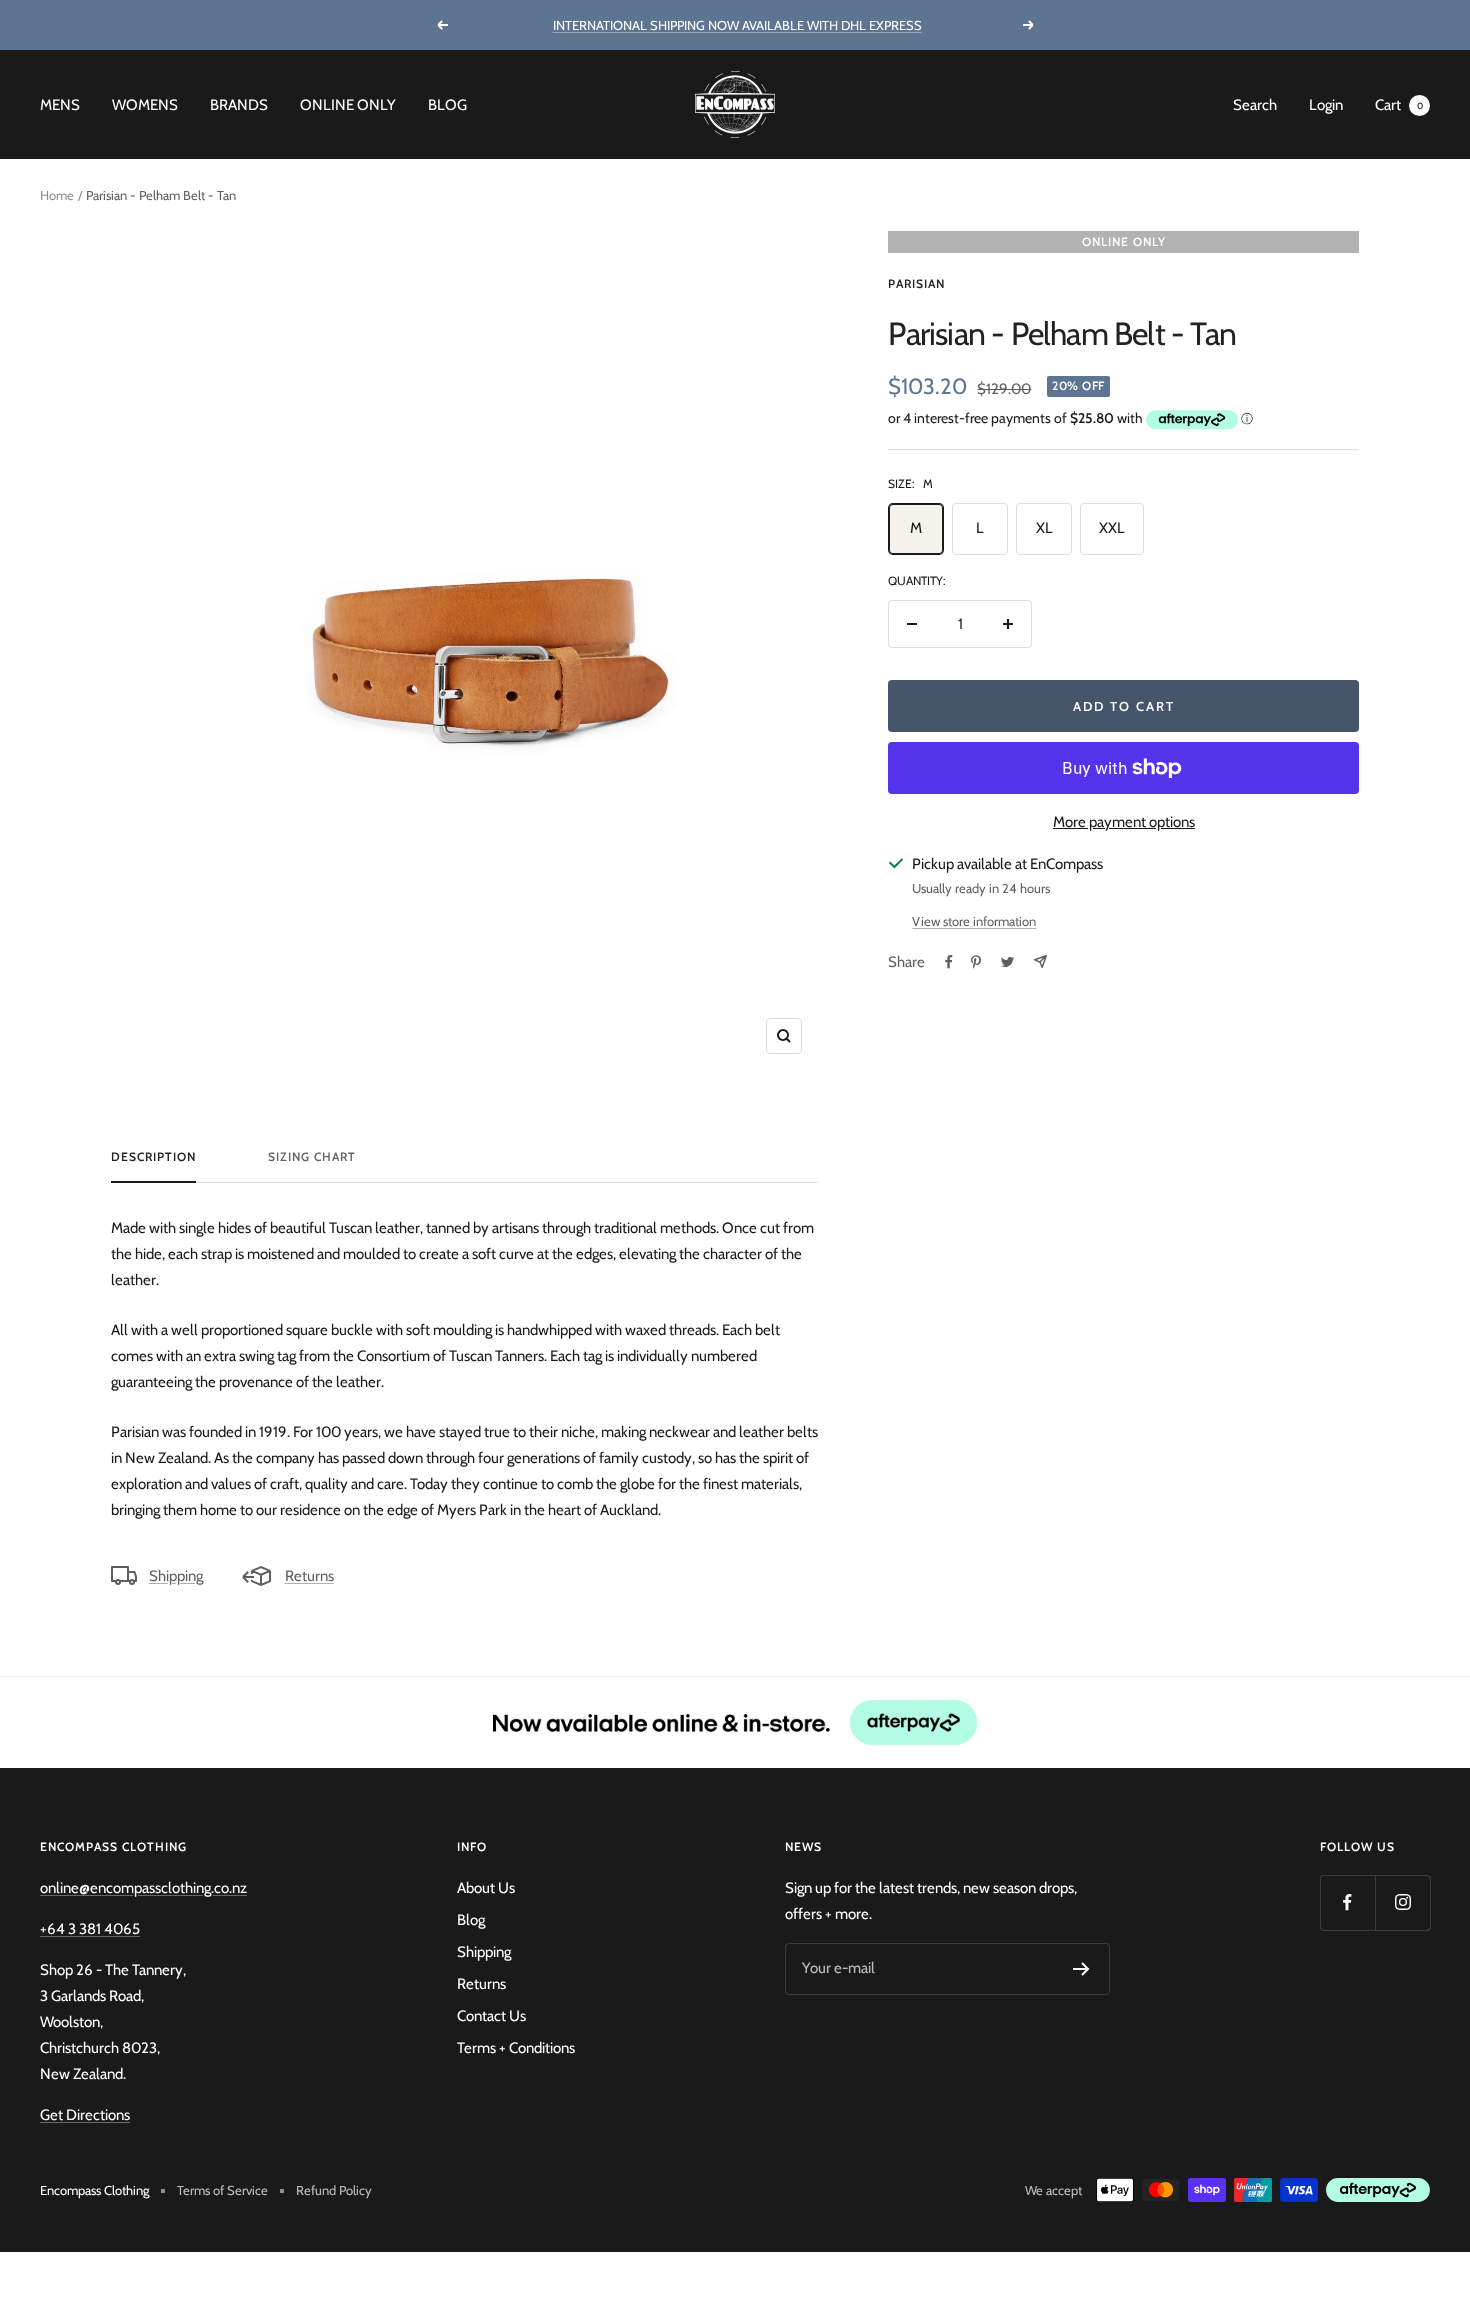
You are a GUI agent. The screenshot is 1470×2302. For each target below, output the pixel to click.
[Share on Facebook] (949, 962)
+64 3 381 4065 (90, 1929)
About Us (486, 1888)
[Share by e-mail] (1040, 961)
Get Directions (85, 2115)
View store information (974, 921)
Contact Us (491, 2016)
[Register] (1081, 1969)
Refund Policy (334, 2190)
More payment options (1124, 822)
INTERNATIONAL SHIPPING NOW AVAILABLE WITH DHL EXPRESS (737, 25)
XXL (1112, 528)
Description (153, 1157)
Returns (309, 1576)
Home (57, 195)
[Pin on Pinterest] (976, 962)
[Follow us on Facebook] (1347, 1902)
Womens (145, 105)
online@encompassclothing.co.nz (143, 1888)
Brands (239, 105)
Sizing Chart (312, 1157)
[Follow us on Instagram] (1402, 1902)
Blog (447, 105)
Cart (1399, 105)
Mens (60, 105)
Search (1255, 105)
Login (1326, 105)
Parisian (916, 283)
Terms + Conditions (516, 2048)
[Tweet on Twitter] (1007, 962)
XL (1044, 528)
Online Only (348, 105)
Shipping (176, 1576)
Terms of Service (222, 2190)
